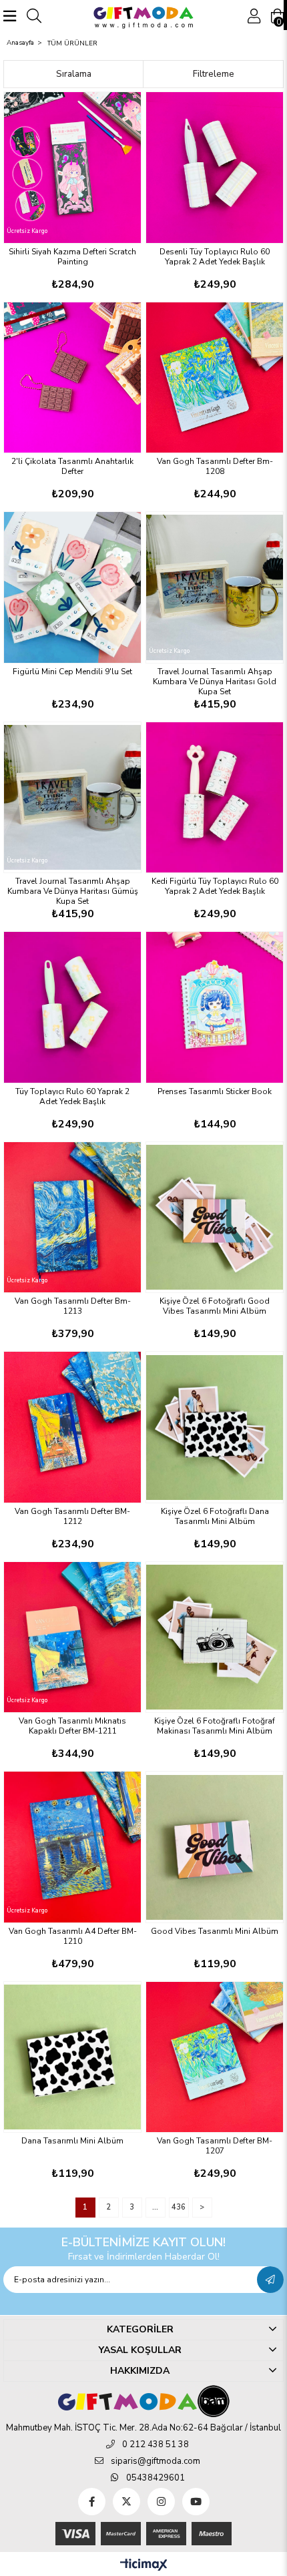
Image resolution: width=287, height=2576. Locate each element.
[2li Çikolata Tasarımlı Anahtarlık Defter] (72, 378)
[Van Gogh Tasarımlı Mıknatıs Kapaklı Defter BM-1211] (72, 1637)
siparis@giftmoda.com (156, 2461)
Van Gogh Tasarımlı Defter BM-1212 (72, 1517)
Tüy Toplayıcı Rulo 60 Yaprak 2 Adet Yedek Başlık (72, 1097)
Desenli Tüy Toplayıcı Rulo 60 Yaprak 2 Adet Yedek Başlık (215, 257)
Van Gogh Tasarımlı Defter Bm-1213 (73, 1306)
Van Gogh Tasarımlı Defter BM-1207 (215, 2146)
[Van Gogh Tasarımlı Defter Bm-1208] (215, 378)
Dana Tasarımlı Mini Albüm (72, 2141)
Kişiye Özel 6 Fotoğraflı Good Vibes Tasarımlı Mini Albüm (215, 1306)
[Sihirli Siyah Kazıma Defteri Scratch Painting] (72, 168)
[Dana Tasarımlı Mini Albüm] (72, 2057)
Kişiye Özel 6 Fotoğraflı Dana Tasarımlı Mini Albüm (215, 1517)
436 (179, 2207)
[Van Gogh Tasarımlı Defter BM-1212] (72, 1427)
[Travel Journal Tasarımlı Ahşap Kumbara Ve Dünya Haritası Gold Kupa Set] (215, 587)
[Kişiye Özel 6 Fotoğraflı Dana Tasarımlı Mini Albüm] (215, 1427)
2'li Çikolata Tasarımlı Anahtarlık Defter (72, 467)
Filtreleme (214, 74)
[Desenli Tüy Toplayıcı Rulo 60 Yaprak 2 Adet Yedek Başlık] (215, 168)
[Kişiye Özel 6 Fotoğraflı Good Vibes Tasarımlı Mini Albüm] (215, 1218)
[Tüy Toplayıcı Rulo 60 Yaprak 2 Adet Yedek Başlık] (72, 1007)
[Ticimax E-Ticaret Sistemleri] (144, 2566)
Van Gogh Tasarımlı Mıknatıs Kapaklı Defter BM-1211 (72, 1726)
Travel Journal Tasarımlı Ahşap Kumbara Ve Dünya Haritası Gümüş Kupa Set (73, 891)
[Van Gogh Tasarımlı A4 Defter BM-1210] (72, 1847)
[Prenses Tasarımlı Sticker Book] (215, 1007)
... (155, 2207)
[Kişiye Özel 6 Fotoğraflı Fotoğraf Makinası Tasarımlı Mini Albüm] (215, 1637)
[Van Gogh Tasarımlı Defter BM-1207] (215, 2057)
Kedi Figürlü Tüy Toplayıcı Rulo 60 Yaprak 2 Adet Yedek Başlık (215, 886)
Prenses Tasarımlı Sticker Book (215, 1092)
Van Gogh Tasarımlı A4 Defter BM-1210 (73, 1937)
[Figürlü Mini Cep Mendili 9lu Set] (72, 587)
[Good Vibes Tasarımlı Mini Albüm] (215, 1847)
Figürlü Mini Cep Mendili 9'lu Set (72, 672)
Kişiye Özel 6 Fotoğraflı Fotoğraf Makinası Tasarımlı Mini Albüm (215, 1726)
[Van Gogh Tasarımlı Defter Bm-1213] (72, 1218)
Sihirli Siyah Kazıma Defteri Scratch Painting (72, 257)
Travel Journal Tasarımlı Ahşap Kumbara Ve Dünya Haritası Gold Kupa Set (215, 682)
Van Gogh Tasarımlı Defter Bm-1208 (215, 467)
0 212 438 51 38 (156, 2444)
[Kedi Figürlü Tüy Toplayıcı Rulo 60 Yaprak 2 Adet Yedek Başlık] (215, 798)
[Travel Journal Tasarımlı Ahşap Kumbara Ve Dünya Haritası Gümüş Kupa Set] (72, 798)
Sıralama (74, 74)
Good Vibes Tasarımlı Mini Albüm (215, 1931)
